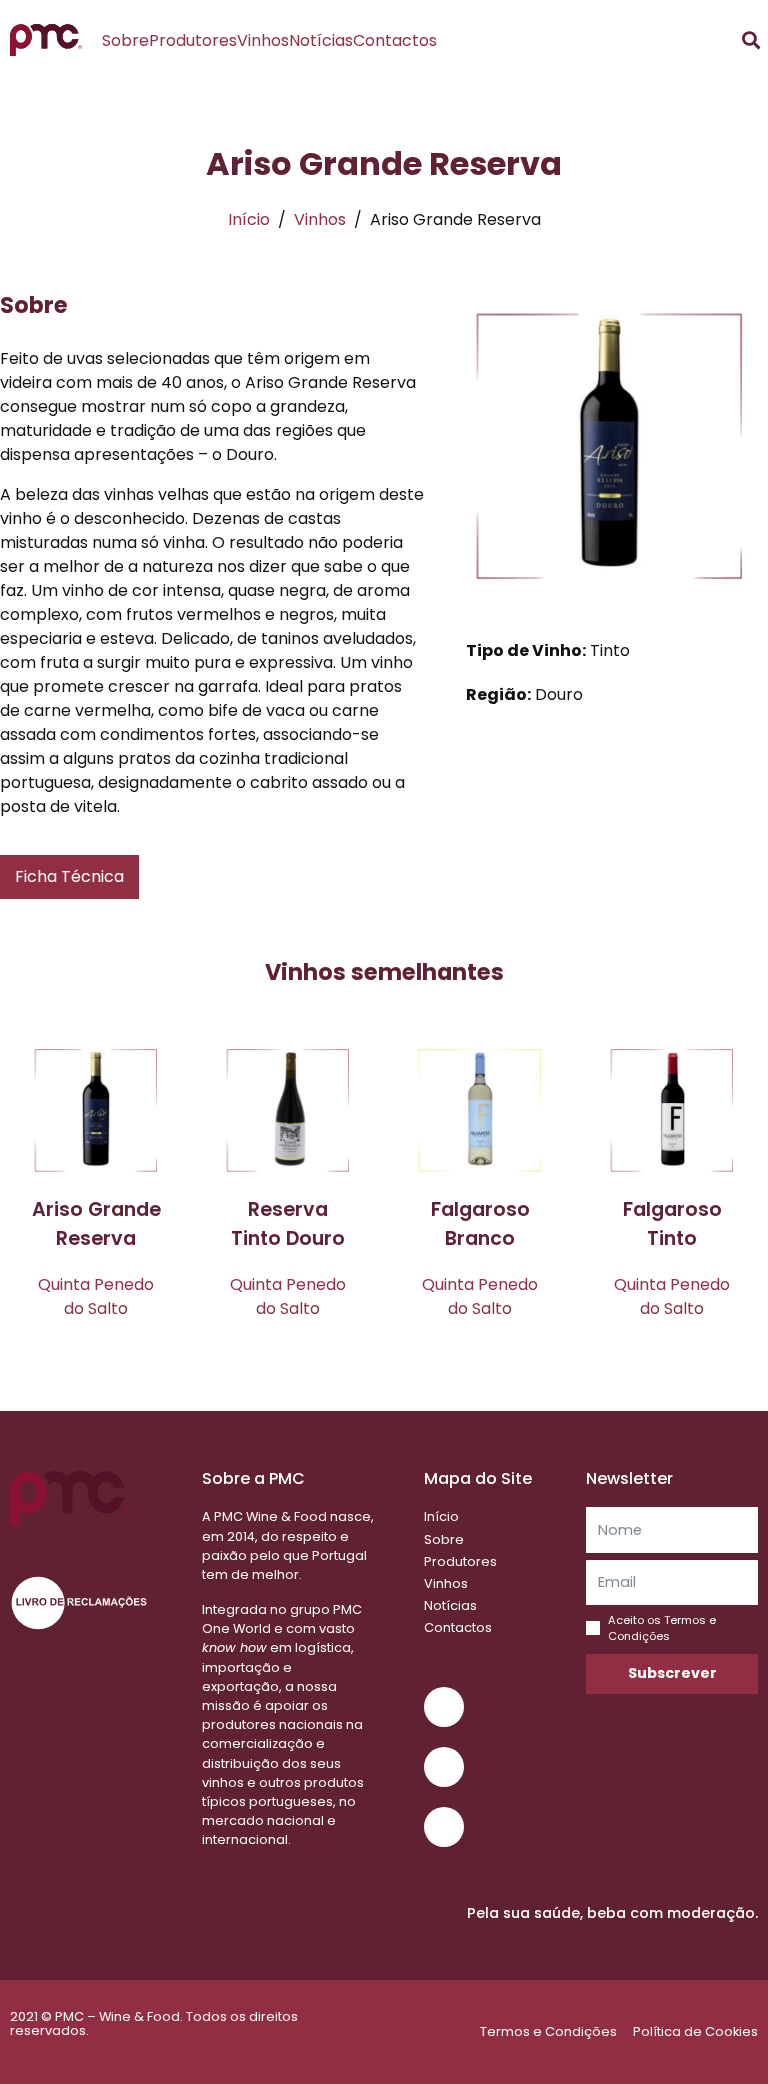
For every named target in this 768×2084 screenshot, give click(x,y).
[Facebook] (444, 1767)
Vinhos (263, 40)
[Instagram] (444, 1707)
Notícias (321, 40)
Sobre (125, 40)
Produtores (193, 40)
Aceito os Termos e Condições (662, 1628)
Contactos (395, 40)
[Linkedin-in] (444, 1827)
